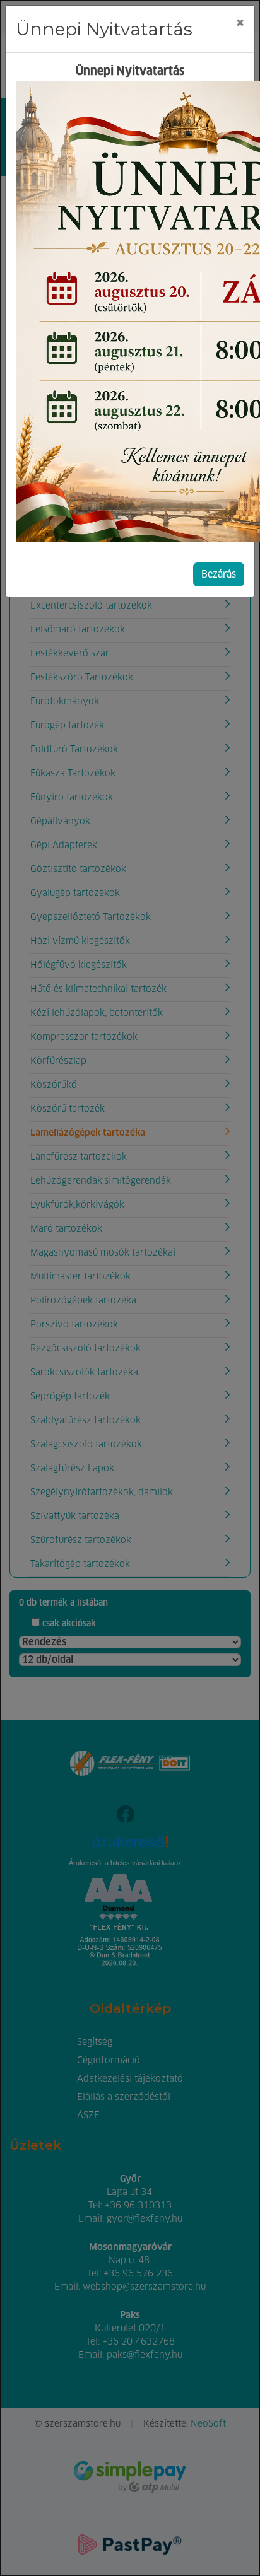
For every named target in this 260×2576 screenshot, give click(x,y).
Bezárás (219, 574)
